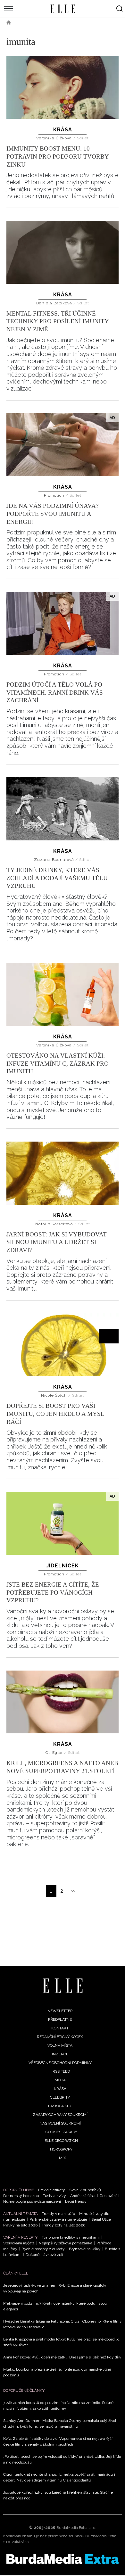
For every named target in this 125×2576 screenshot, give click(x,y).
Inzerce (60, 2054)
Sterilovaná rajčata (19, 2243)
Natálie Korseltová (55, 1224)
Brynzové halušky (85, 2249)
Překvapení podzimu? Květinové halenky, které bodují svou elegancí (55, 2306)
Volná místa (60, 2045)
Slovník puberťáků (85, 2190)
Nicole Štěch (55, 1395)
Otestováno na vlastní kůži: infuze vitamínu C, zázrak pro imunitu (58, 1063)
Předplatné (60, 2019)
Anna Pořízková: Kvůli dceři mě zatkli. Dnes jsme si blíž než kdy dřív (62, 2357)
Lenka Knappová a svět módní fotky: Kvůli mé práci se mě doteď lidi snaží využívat (62, 2342)
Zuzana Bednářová (55, 860)
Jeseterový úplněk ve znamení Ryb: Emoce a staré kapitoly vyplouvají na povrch (55, 2288)
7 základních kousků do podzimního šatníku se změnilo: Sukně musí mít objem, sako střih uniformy (58, 2406)
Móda (60, 2080)
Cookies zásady (61, 2132)
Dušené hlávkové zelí (44, 2255)
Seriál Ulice (101, 2219)
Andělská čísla (83, 2196)
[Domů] (63, 1986)
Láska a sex (60, 2106)
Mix (63, 2158)
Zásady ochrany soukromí (60, 2115)
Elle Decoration (61, 2141)
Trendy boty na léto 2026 (63, 2225)
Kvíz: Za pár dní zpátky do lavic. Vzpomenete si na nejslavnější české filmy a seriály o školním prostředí (58, 2441)
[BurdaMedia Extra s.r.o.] (63, 2559)
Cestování (108, 2196)
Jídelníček (63, 1566)
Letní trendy (76, 2201)
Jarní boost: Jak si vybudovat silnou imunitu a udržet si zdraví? (57, 1242)
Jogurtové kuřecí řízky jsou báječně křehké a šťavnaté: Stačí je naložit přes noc (58, 2495)
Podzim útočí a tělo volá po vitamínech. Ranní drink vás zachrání (55, 692)
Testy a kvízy (54, 2196)
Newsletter (60, 2011)
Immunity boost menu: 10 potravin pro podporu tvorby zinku (58, 156)
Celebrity (60, 2097)
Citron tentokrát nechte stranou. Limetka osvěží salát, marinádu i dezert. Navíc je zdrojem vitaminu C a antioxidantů (59, 2477)
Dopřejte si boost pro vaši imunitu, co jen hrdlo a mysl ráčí (55, 1414)
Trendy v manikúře (58, 2214)
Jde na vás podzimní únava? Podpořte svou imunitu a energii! (52, 514)
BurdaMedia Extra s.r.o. (76, 2528)
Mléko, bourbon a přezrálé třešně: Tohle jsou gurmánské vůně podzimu (57, 2372)
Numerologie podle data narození (32, 2201)
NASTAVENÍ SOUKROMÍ (60, 2123)
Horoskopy (61, 2149)
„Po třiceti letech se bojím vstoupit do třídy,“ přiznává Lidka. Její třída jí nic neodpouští (62, 2459)
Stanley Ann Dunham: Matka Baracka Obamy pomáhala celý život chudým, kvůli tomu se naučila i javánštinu (60, 2423)
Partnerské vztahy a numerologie (58, 2219)
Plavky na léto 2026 (20, 2225)
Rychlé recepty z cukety (43, 2249)
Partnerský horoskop (21, 2196)
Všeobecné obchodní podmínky (60, 2063)
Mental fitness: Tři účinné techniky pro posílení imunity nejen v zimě (58, 321)
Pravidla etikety (52, 2190)
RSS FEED (61, 2071)
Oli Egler (55, 1753)
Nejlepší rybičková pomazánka (66, 2243)
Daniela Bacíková (55, 303)
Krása (63, 130)
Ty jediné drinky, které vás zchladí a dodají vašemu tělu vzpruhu (57, 878)
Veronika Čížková (55, 138)
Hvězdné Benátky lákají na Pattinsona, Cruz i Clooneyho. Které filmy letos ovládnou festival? (63, 2324)
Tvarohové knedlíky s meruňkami (71, 2237)
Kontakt (60, 2028)
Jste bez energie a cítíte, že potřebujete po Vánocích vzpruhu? (53, 1592)
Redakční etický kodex (60, 2037)
